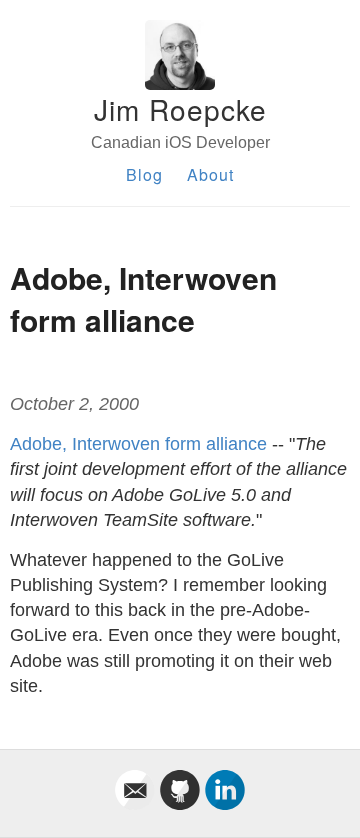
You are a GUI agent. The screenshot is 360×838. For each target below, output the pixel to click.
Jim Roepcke (180, 109)
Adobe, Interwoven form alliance (138, 444)
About (210, 174)
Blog (144, 174)
